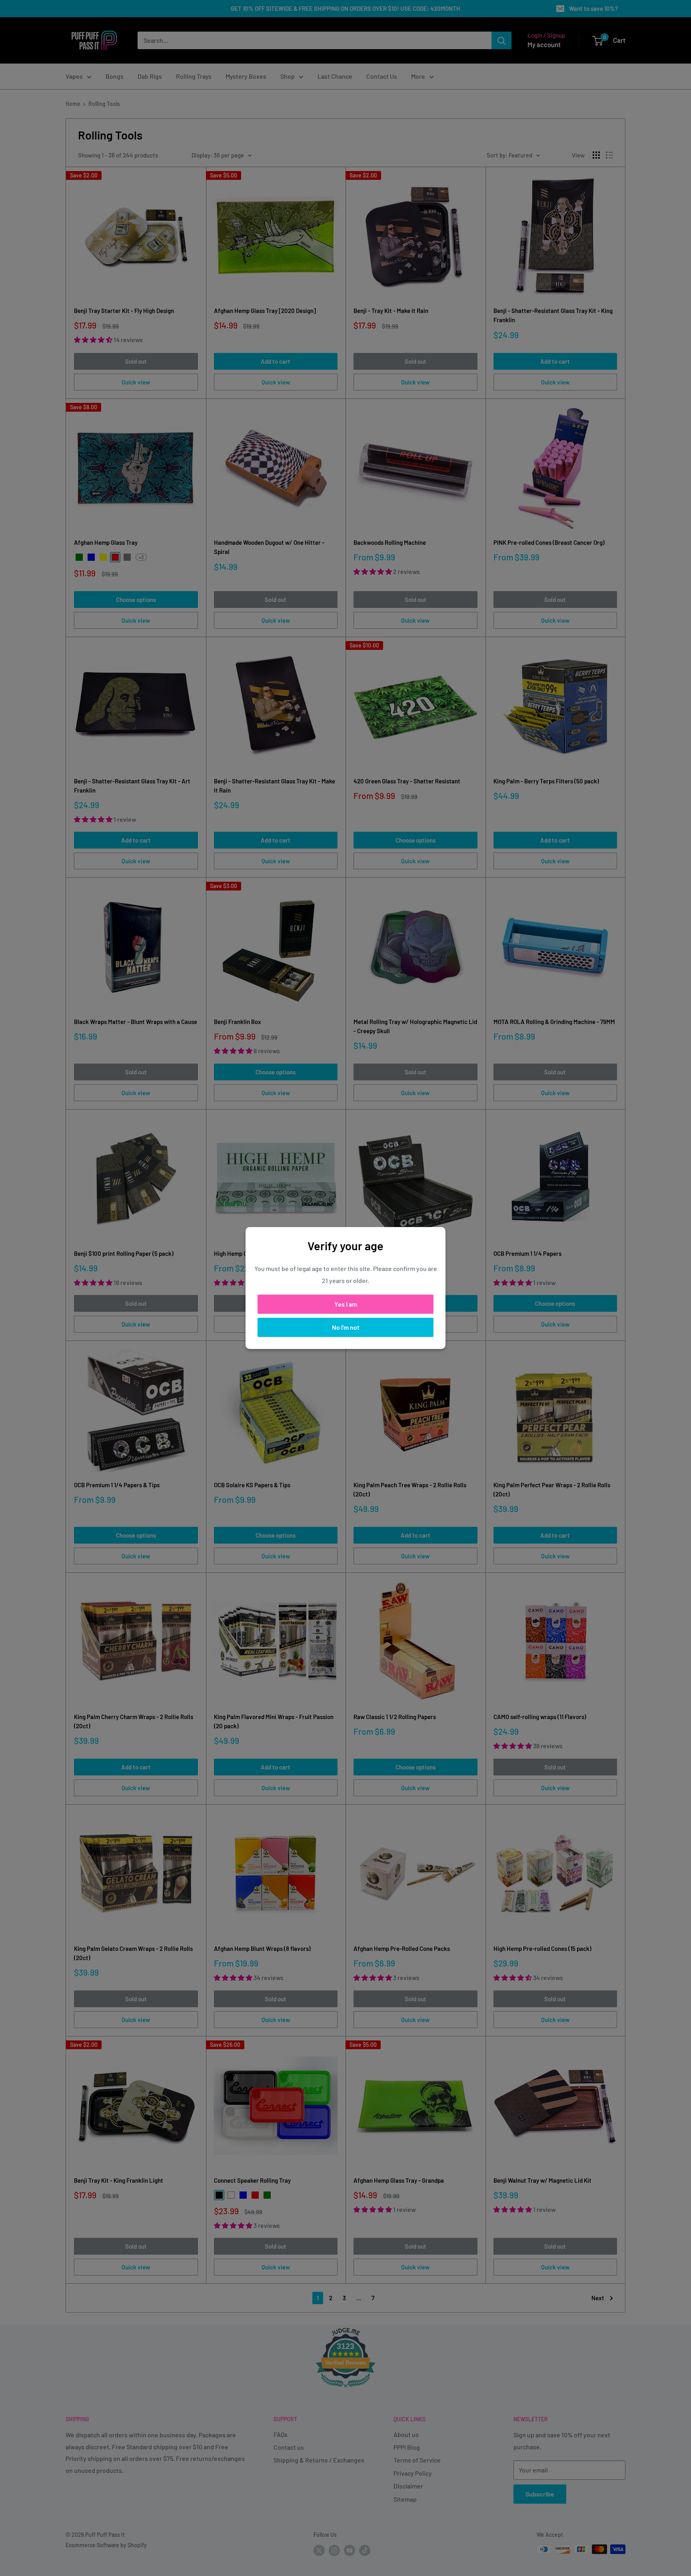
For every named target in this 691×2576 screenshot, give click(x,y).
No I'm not (346, 1327)
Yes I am (346, 1304)
